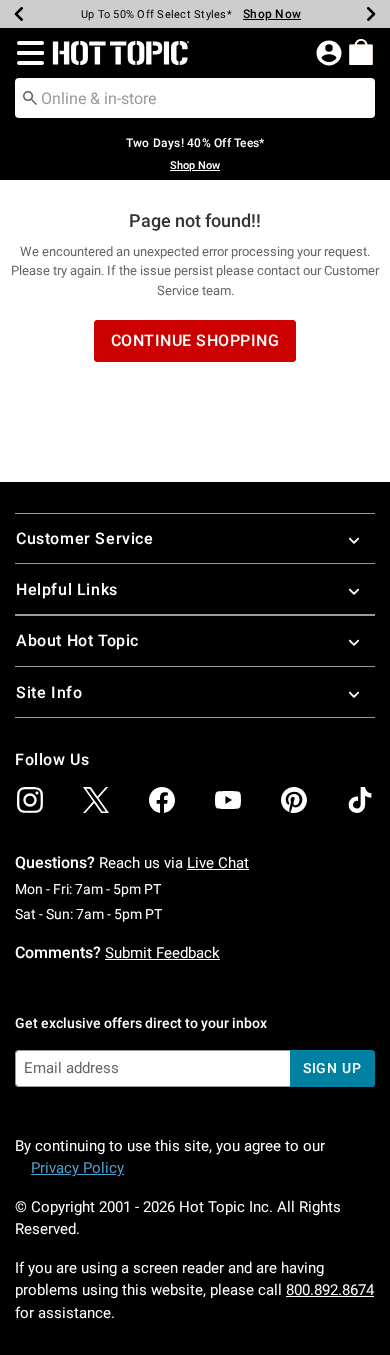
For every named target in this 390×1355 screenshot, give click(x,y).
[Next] (371, 14)
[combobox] (195, 98)
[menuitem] (361, 52)
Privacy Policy (77, 1168)
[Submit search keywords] (30, 97)
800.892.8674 (330, 1290)
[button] (26, 53)
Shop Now (272, 14)
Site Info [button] (49, 692)
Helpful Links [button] (67, 589)
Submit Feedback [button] (162, 953)
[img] (30, 800)
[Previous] (19, 14)
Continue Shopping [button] (195, 340)
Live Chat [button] (218, 863)
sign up (332, 1068)
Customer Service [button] (85, 538)
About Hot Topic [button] (77, 640)
